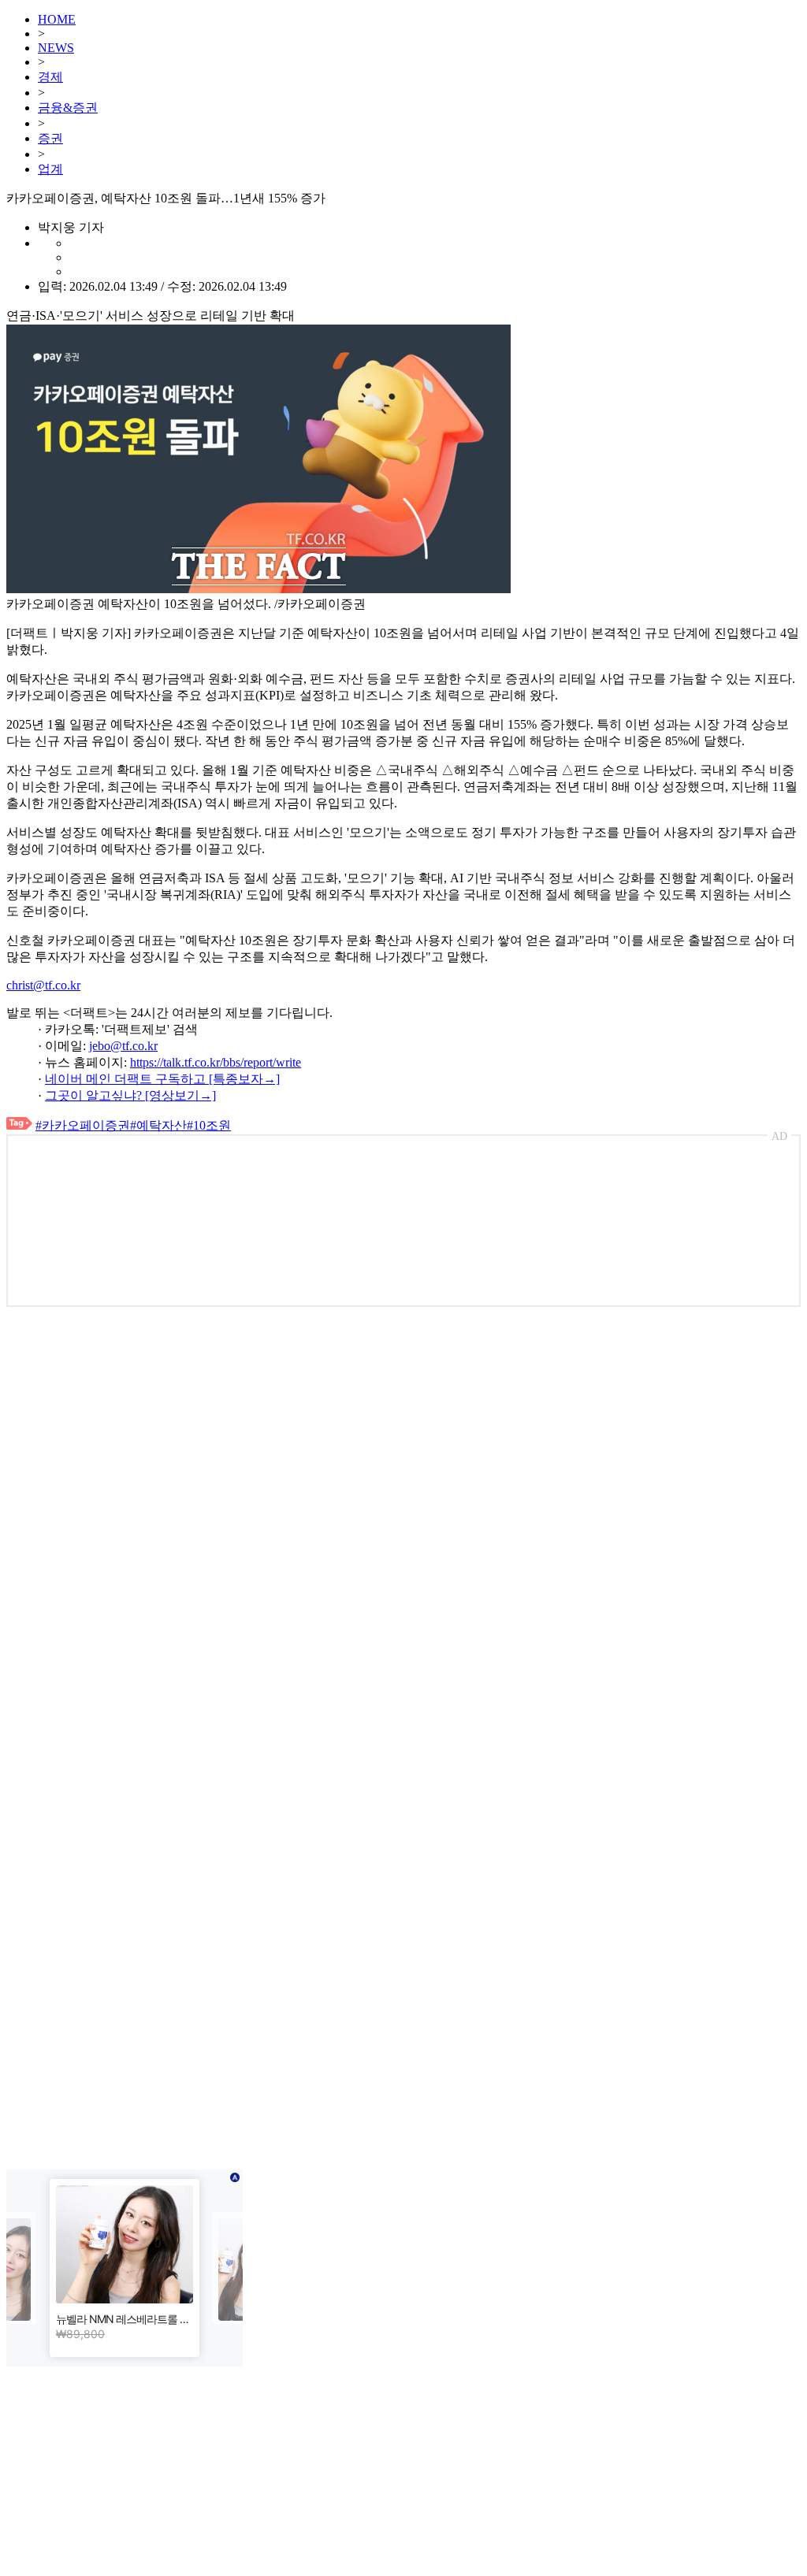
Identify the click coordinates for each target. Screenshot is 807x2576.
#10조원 (209, 1125)
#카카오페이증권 (83, 1125)
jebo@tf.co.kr (123, 1046)
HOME (57, 19)
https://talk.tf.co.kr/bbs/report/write (216, 1062)
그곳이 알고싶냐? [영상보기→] (130, 1095)
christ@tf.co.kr (43, 985)
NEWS (56, 48)
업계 (50, 169)
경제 (50, 77)
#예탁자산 (158, 1125)
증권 (50, 138)
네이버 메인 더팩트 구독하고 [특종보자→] (162, 1079)
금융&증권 (68, 108)
